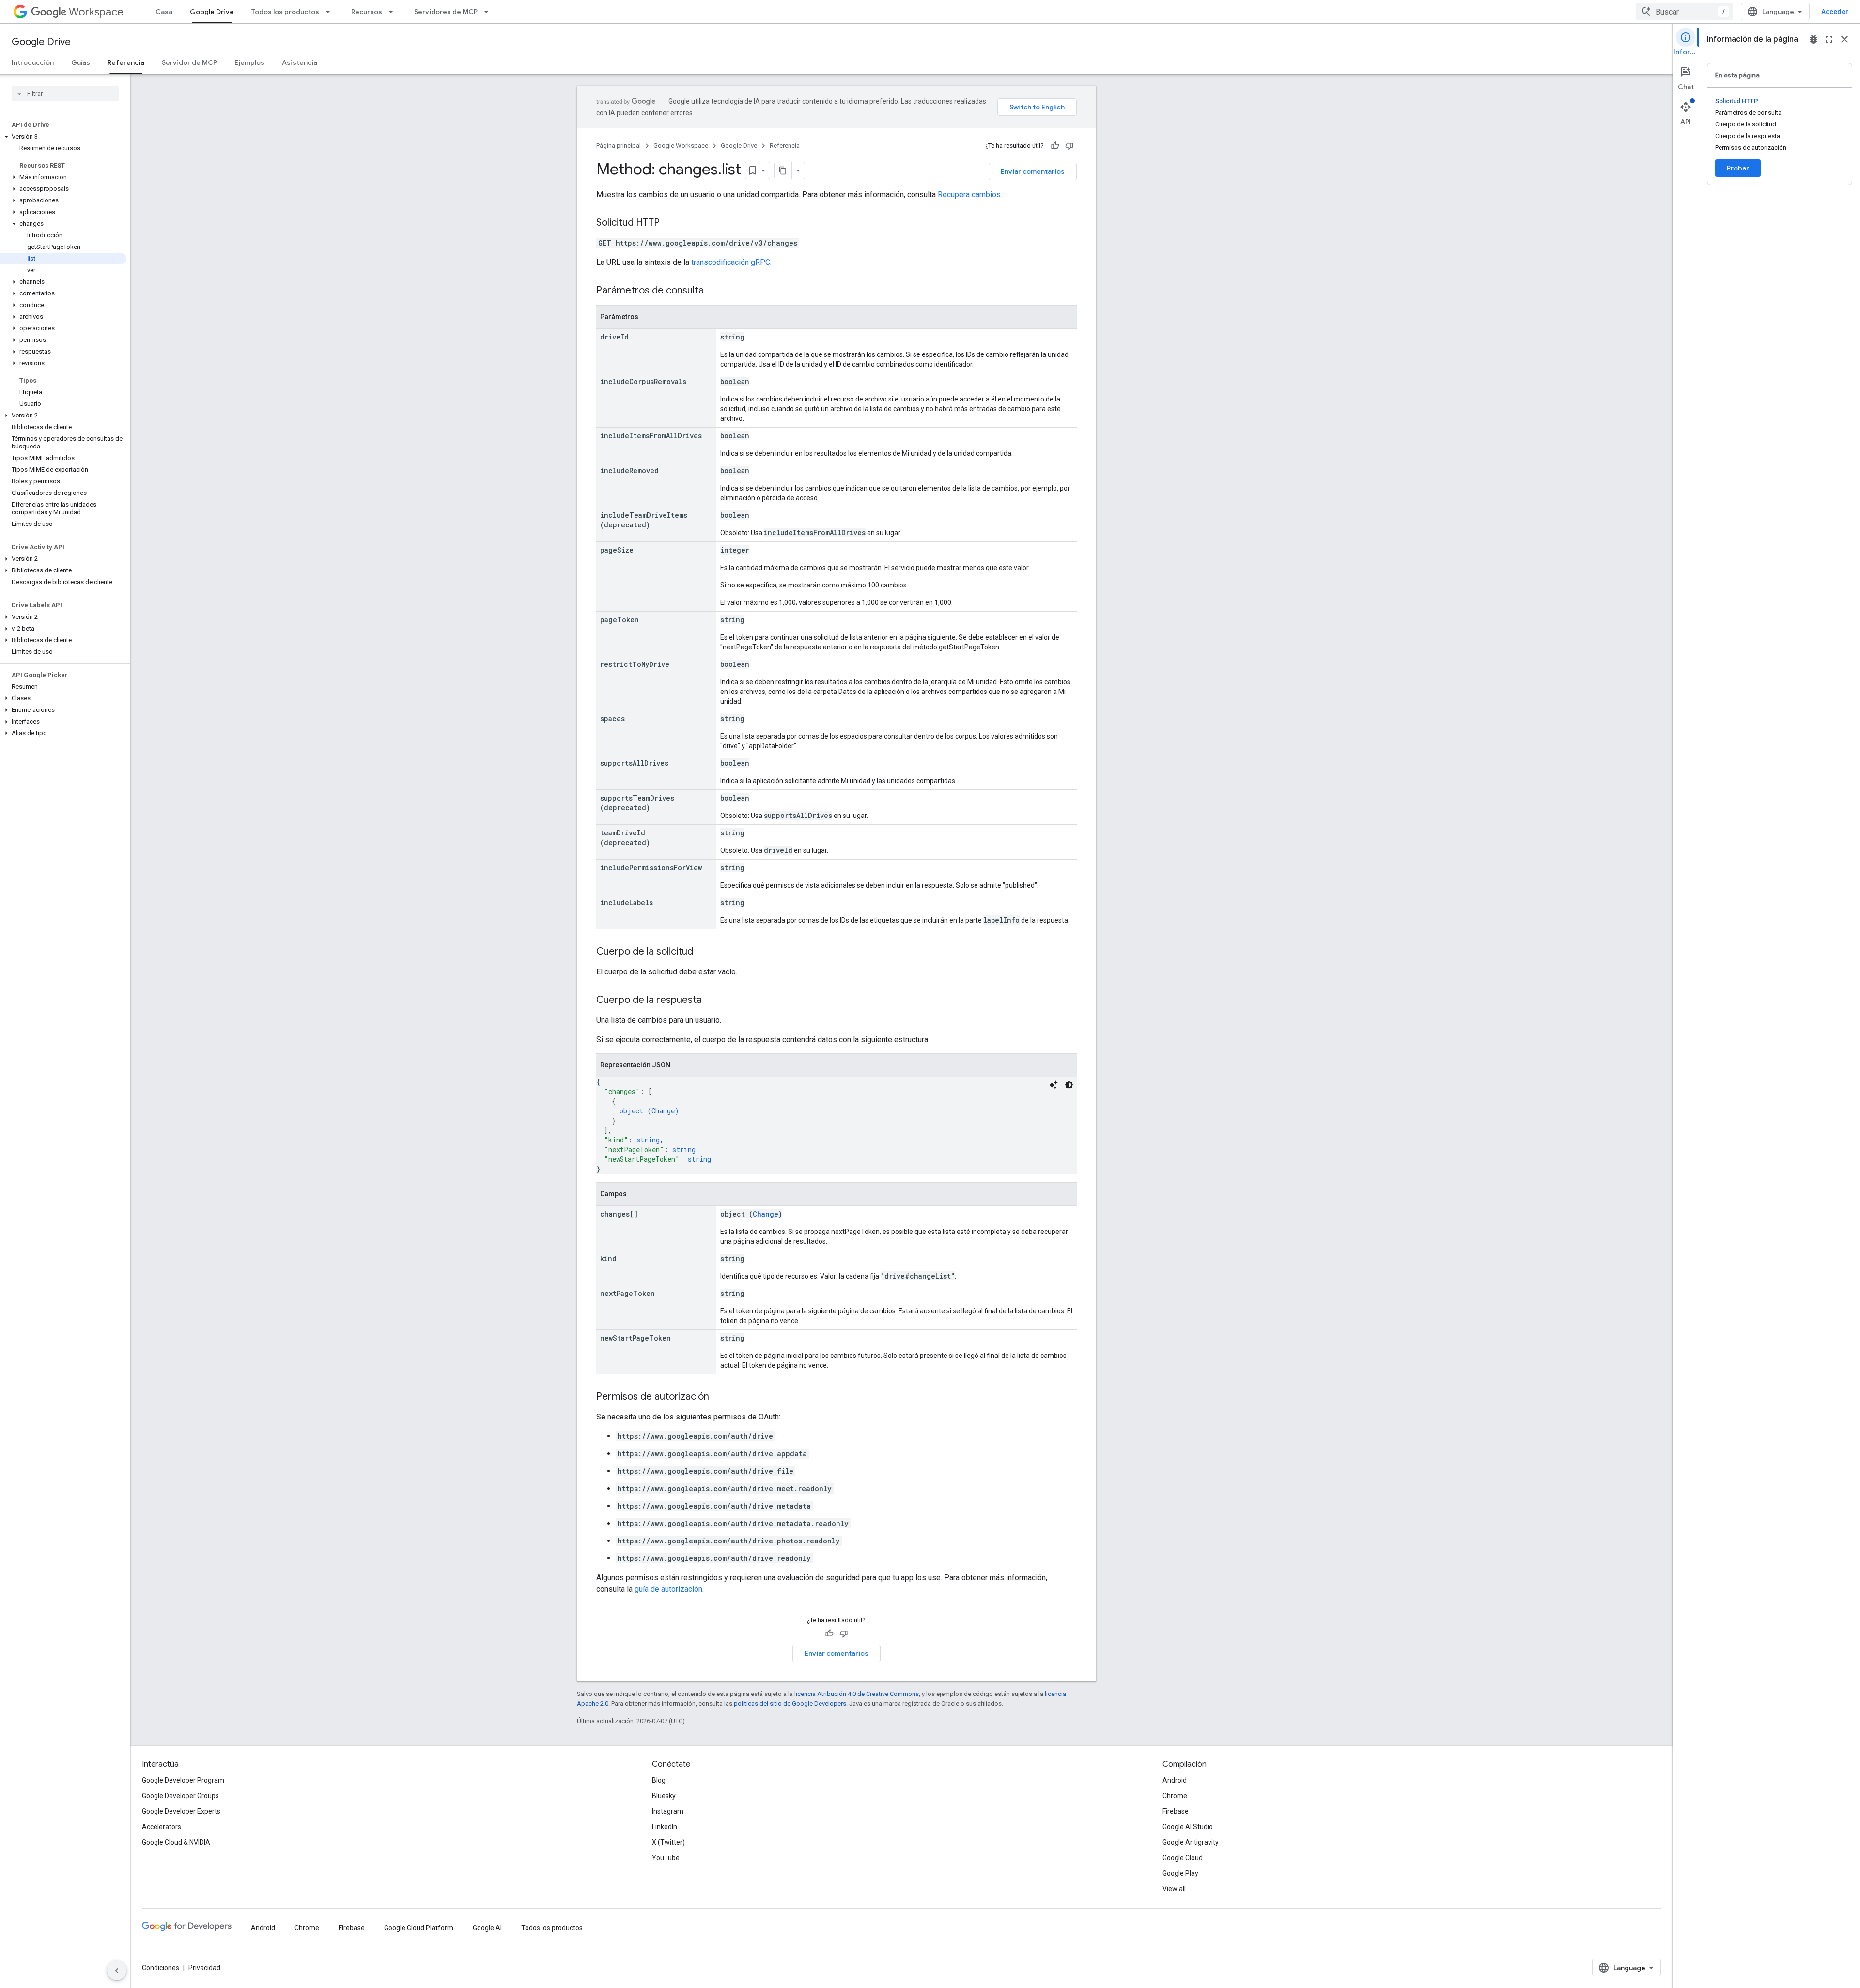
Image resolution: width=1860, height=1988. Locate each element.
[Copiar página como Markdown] (783, 170)
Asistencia (300, 62)
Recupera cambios (969, 194)
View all (1174, 1889)
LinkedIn (665, 1827)
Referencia (126, 62)
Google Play (1180, 1873)
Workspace (96, 12)
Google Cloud (1183, 1858)
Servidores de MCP (446, 12)
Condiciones (161, 1968)
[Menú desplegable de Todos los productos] (331, 12)
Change (663, 1111)
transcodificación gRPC (731, 262)
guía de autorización (668, 1589)
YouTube (666, 1858)
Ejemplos (249, 62)
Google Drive (212, 12)
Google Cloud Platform (419, 1928)
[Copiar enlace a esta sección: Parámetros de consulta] (713, 291)
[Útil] (1055, 146)
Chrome (1175, 1796)
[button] (63, 137)
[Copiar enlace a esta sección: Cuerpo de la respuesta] (712, 1001)
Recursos (367, 12)
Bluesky (664, 1796)
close (1844, 39)
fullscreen (1829, 39)
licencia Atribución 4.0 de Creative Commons (857, 1694)
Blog (659, 1780)
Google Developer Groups (180, 1796)
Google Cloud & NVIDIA (176, 1842)
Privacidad (204, 1968)
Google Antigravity (1191, 1842)
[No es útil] (1069, 146)
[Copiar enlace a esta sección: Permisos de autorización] (719, 1397)
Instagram (668, 1811)
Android (1175, 1780)
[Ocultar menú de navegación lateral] (117, 1971)
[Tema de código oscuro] (1069, 1085)
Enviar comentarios (1033, 171)
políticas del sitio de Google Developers (790, 1703)
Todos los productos (285, 12)
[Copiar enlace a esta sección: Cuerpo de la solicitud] (703, 952)
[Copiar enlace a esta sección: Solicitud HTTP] (669, 223)
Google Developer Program (183, 1780)
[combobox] (1685, 12)
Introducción (33, 62)
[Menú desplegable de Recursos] (394, 12)
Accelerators (162, 1827)
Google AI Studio (1188, 1827)
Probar (1738, 168)
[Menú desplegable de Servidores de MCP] (489, 12)
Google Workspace (681, 146)
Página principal (619, 146)
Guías (81, 62)
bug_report (1813, 39)
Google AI (487, 1928)
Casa (164, 12)
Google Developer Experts (181, 1811)
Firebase (1176, 1811)
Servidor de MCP (189, 62)
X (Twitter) (668, 1842)
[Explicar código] (1054, 1085)
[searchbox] (65, 93)
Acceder (1835, 12)
